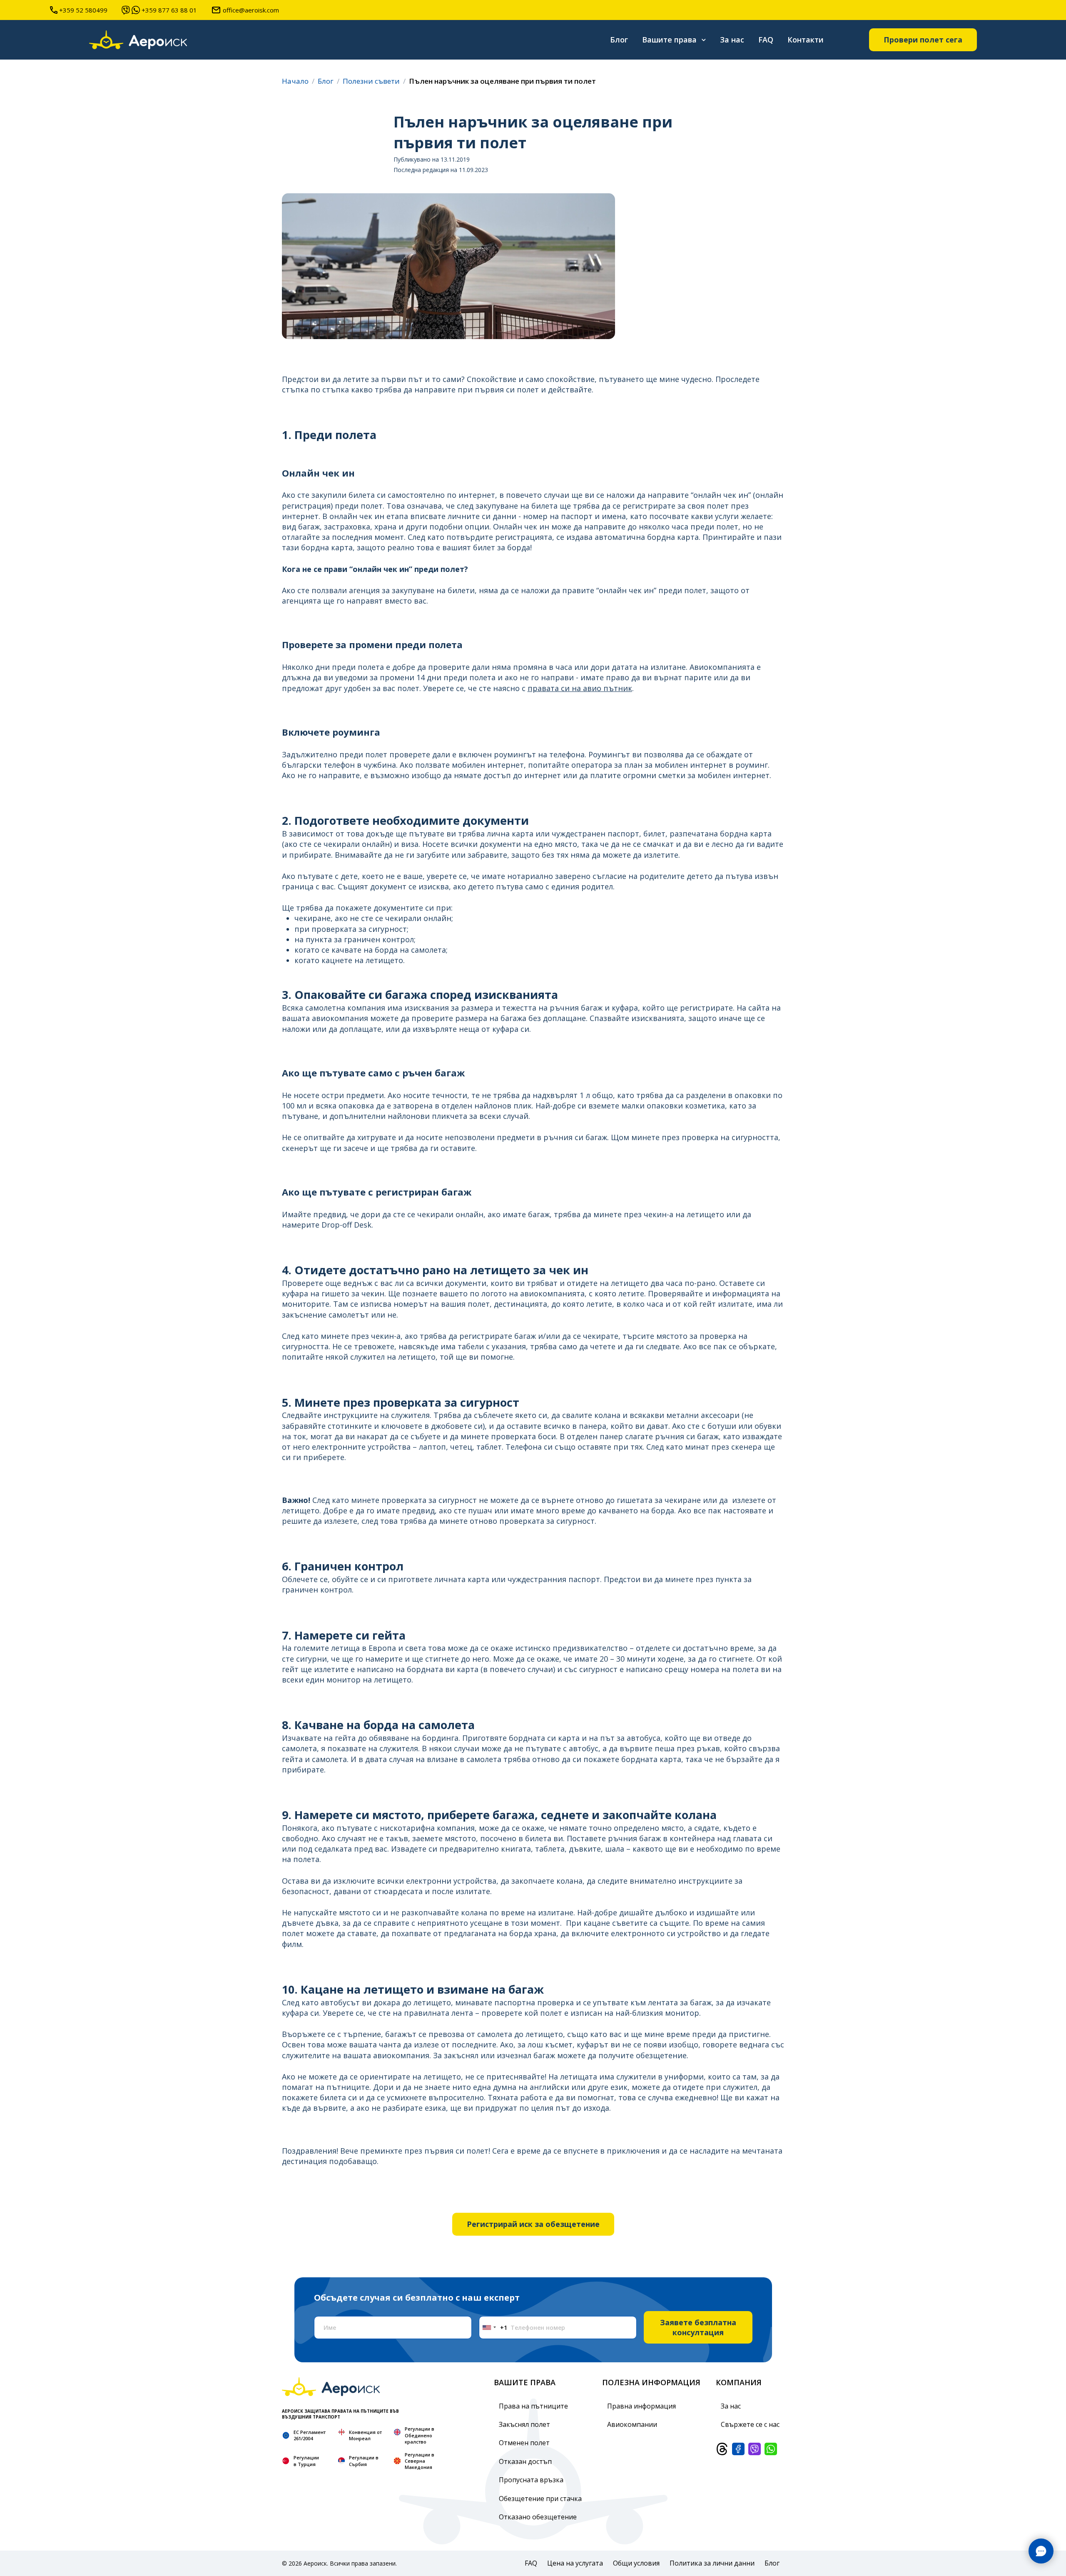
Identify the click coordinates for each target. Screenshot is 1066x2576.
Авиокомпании (632, 2424)
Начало (295, 81)
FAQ (766, 40)
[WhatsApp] (771, 2449)
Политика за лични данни (712, 2563)
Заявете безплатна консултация (698, 2327)
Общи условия (636, 2563)
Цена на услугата (575, 2563)
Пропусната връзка (531, 2480)
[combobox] (493, 2328)
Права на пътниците (533, 2406)
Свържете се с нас (750, 2424)
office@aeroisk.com (251, 10)
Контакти (806, 40)
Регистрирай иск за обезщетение (533, 2224)
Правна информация (641, 2406)
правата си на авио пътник (580, 688)
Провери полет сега (923, 40)
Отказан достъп (525, 2461)
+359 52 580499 (83, 10)
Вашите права (669, 40)
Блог (619, 40)
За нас (732, 40)
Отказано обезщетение (538, 2517)
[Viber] (755, 2449)
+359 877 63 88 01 (169, 10)
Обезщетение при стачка (540, 2499)
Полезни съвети (371, 81)
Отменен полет (524, 2443)
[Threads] (722, 2449)
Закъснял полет (524, 2424)
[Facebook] (738, 2449)
